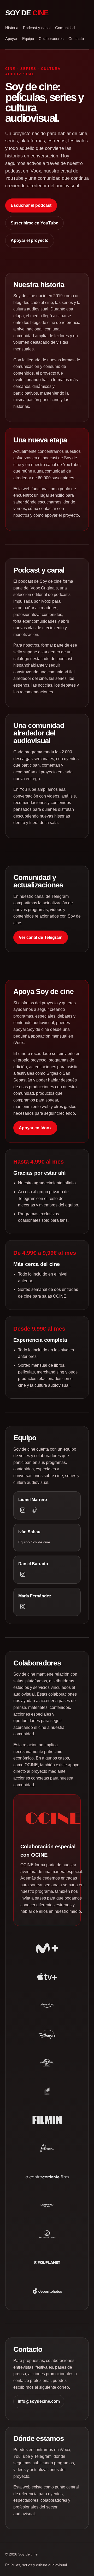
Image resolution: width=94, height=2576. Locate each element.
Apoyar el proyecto (30, 240)
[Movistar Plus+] (47, 1948)
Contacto (76, 39)
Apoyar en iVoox (35, 1128)
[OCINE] (53, 1818)
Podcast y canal (37, 28)
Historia (12, 28)
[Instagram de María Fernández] (23, 1606)
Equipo (28, 39)
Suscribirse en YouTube (34, 223)
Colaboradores (51, 39)
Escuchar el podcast (31, 205)
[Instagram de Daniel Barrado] (23, 1574)
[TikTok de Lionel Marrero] (35, 1510)
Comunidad (65, 28)
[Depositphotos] (47, 2291)
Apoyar (11, 39)
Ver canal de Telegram (41, 937)
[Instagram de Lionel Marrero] (23, 1510)
